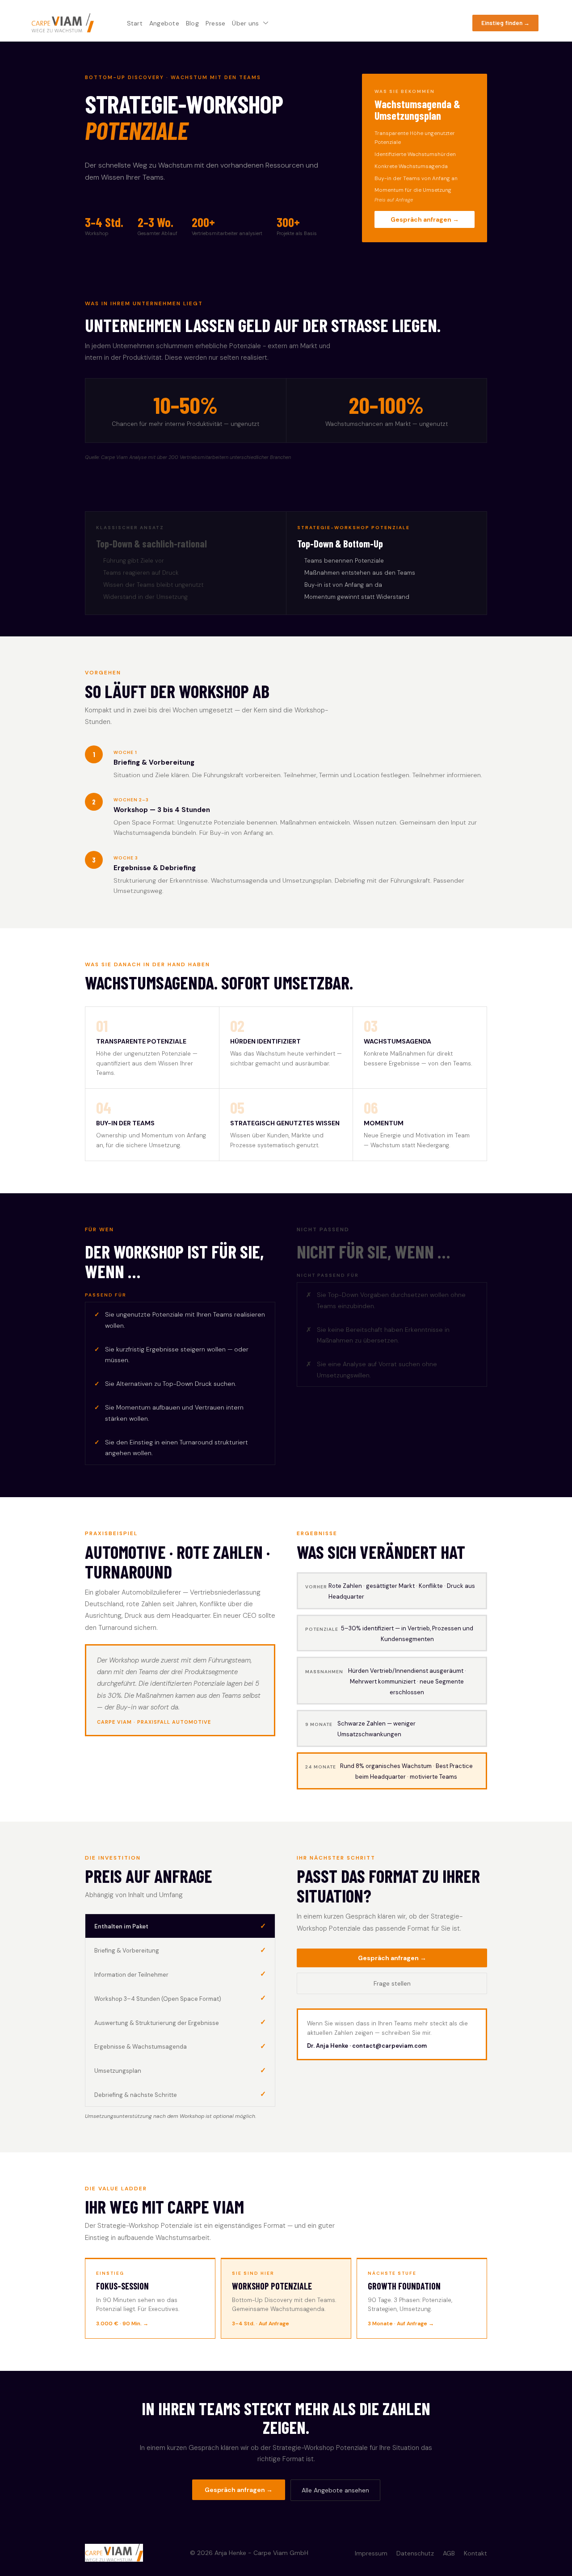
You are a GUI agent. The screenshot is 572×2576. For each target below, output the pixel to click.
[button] (505, 23)
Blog (192, 23)
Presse (216, 23)
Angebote (164, 23)
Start (135, 23)
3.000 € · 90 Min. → (122, 2323)
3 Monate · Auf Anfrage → (401, 2323)
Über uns (245, 23)
